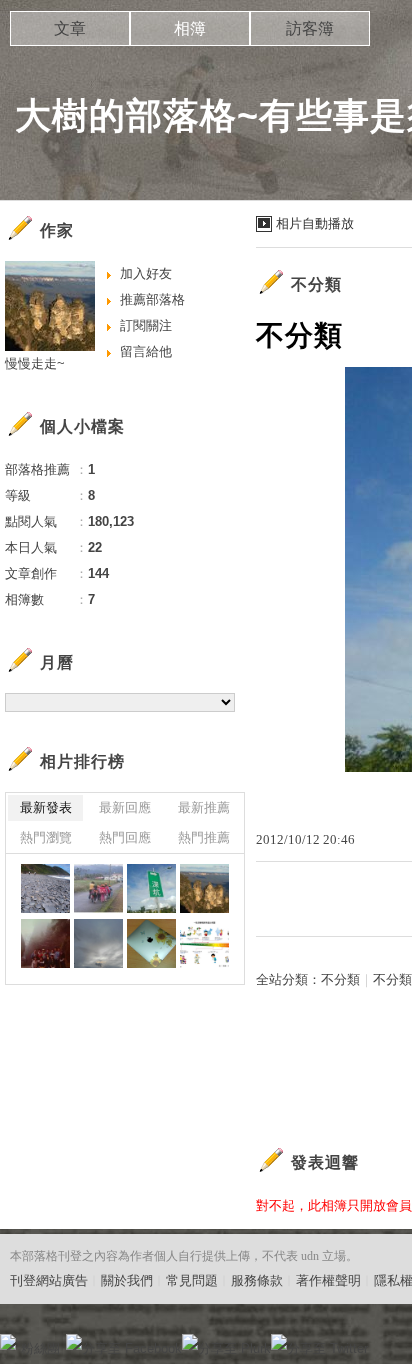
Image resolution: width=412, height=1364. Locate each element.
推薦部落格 (152, 299)
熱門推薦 (204, 837)
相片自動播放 (315, 223)
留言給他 (146, 351)
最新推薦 (204, 807)
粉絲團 (40, 1348)
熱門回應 (125, 837)
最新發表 (46, 807)
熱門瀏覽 (46, 837)
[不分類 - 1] (204, 943)
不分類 (340, 979)
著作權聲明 (328, 1280)
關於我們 (127, 1280)
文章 (70, 28)
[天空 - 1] (98, 943)
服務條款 (257, 1280)
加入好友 (146, 273)
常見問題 (192, 1280)
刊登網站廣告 (49, 1280)
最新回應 (125, 807)
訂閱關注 (146, 325)
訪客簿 (310, 28)
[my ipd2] (151, 943)
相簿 (190, 28)
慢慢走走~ (35, 363)
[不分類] (45, 888)
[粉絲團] (8, 1342)
